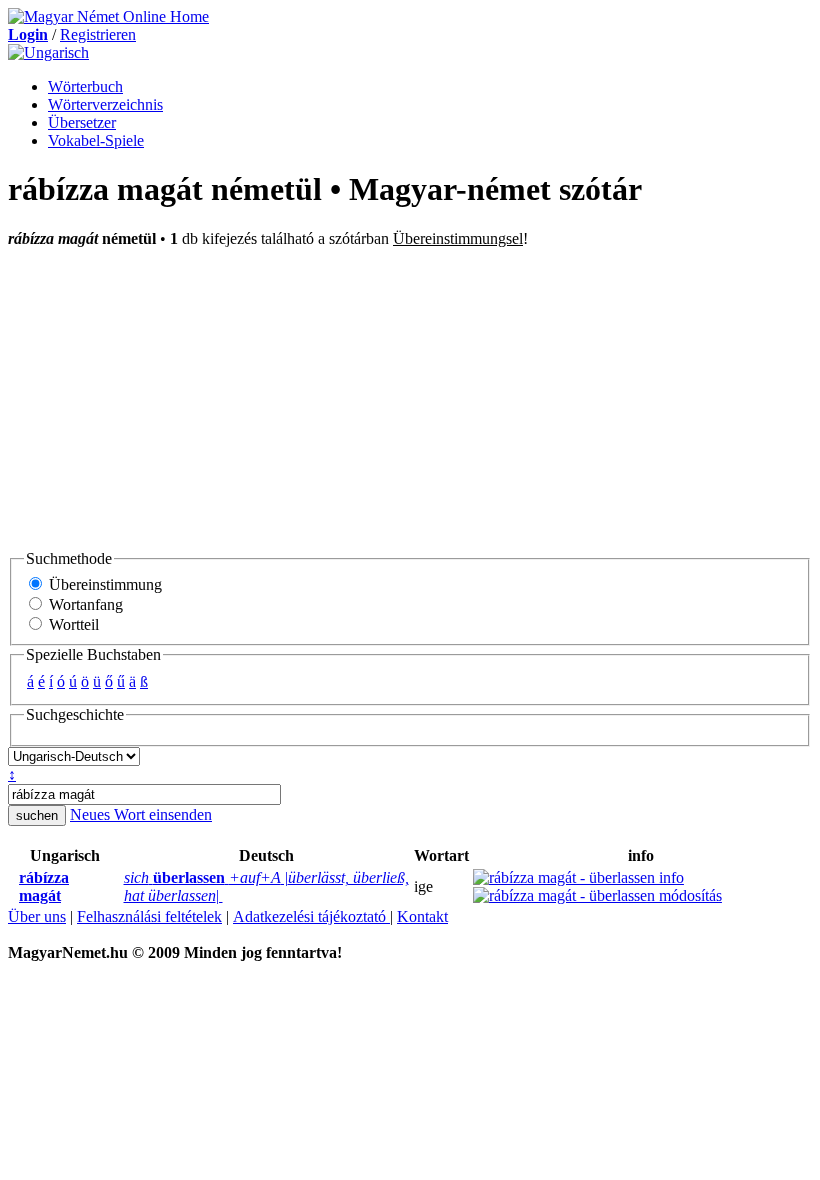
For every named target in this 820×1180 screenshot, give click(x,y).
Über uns (37, 916)
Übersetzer (82, 122)
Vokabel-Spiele (96, 140)
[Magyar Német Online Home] (108, 16)
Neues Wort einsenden (141, 814)
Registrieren (98, 34)
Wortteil (72, 624)
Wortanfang (84, 604)
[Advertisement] (410, 398)
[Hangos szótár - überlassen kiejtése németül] (118, 887)
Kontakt (422, 916)
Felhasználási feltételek (149, 916)
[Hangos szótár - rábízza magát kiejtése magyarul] (13, 887)
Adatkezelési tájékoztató (311, 916)
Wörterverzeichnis (105, 104)
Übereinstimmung (103, 584)
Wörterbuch (85, 86)
